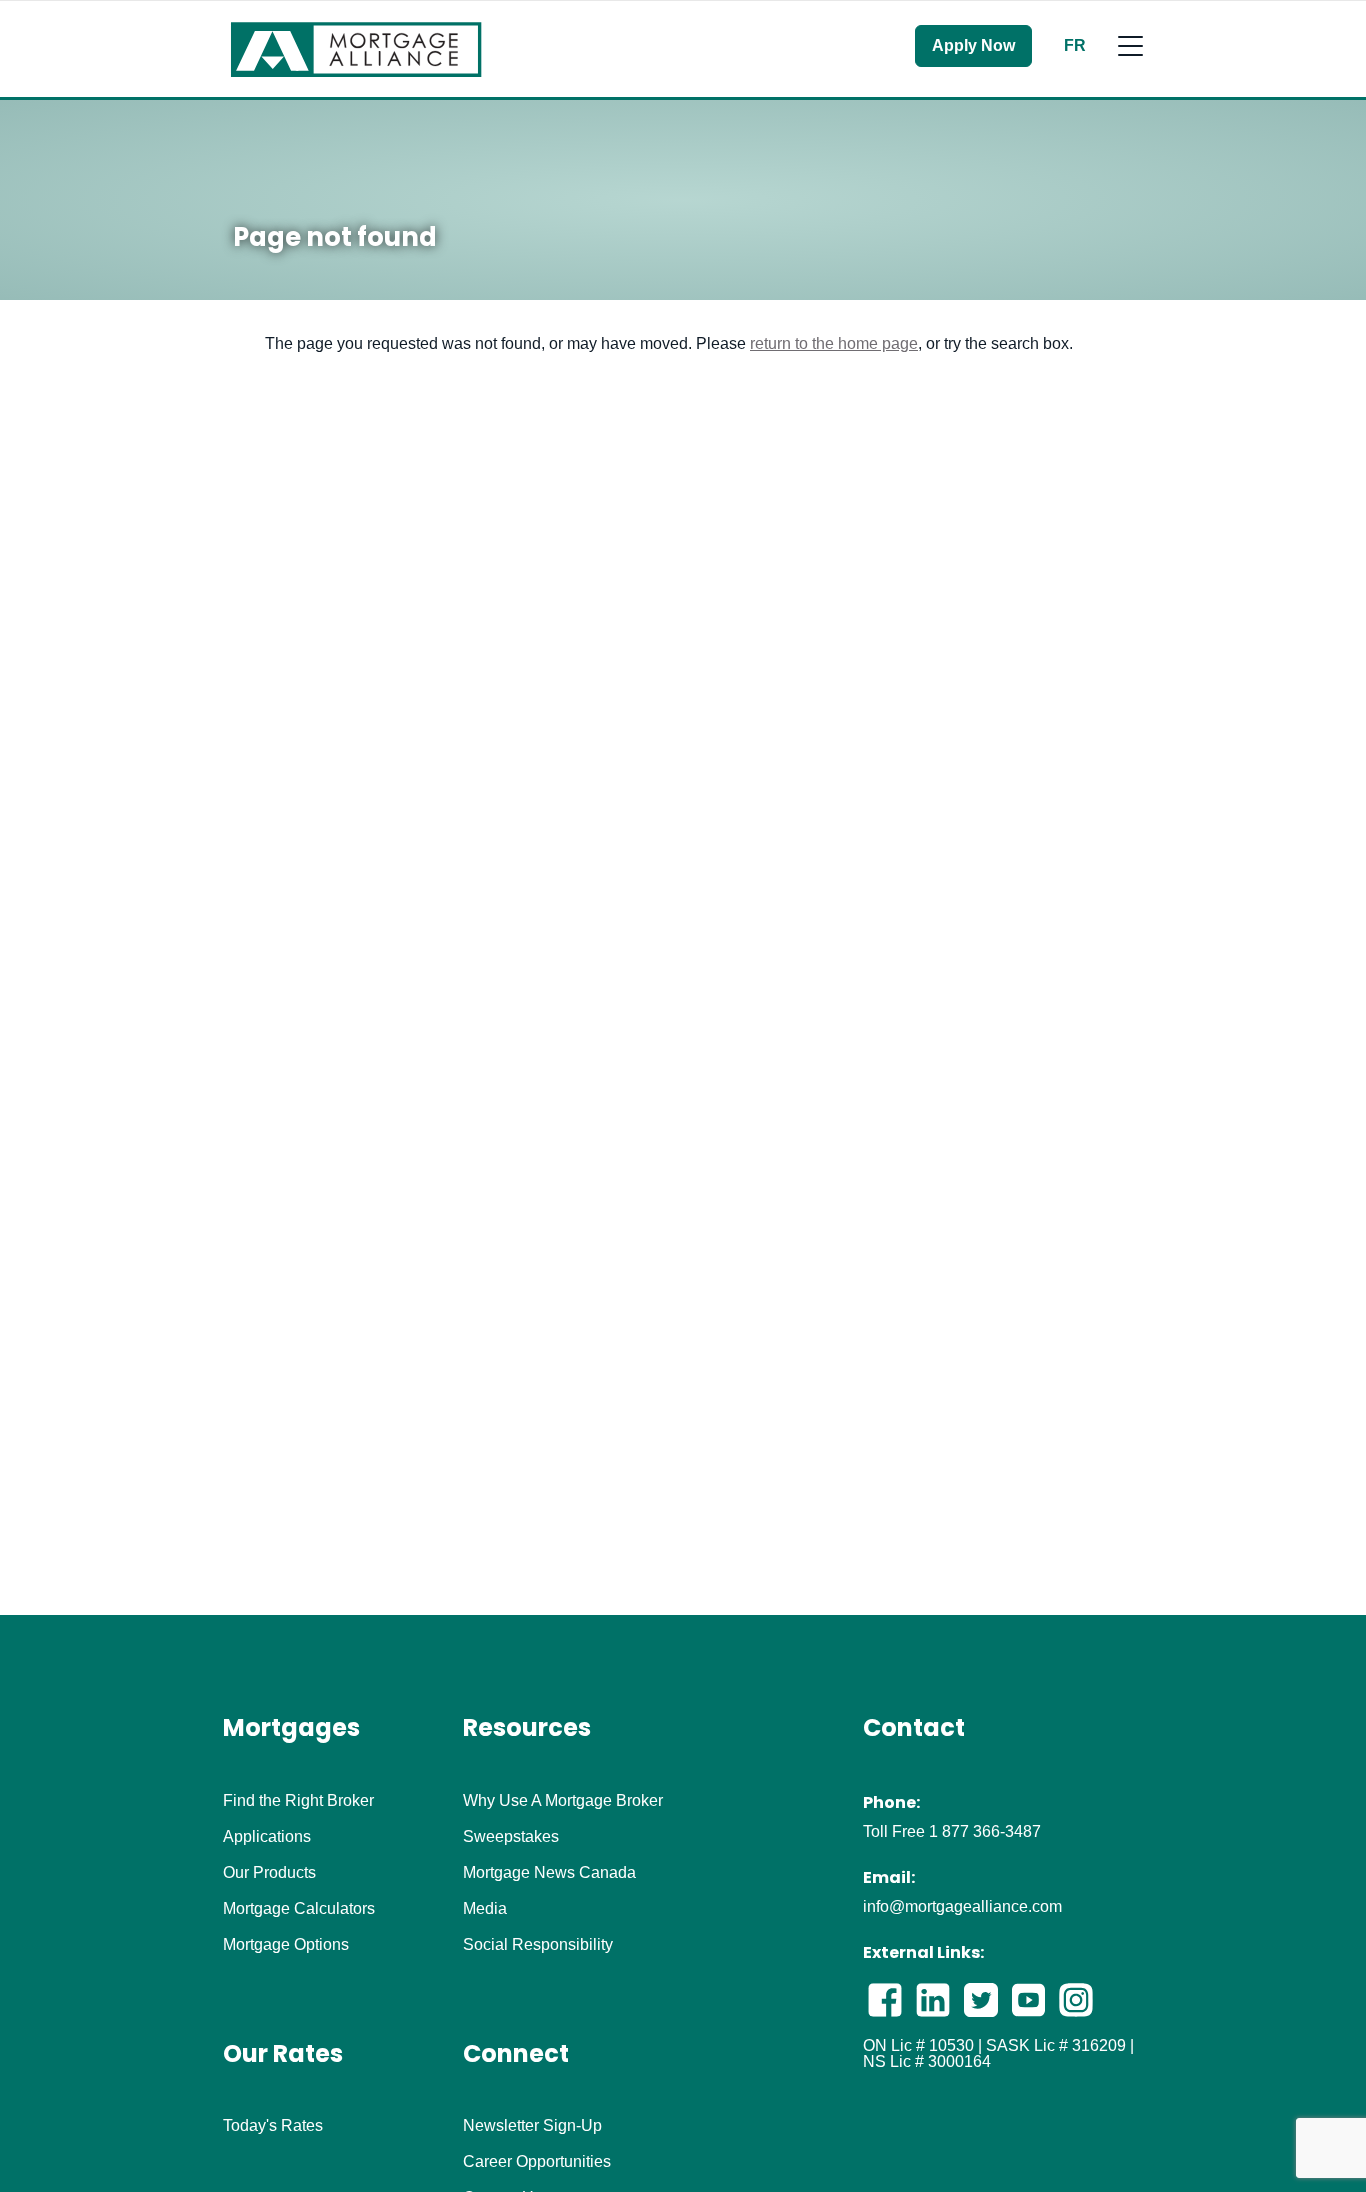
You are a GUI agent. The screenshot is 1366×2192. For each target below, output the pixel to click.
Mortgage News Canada (549, 1873)
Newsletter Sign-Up (532, 2126)
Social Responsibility (538, 1945)
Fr (1075, 46)
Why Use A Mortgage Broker (563, 1801)
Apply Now (973, 45)
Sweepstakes (511, 1837)
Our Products (269, 1873)
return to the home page (834, 343)
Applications (267, 1837)
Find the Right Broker (298, 1801)
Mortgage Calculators (299, 1909)
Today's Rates (273, 2126)
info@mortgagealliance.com (962, 1906)
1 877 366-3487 (985, 1831)
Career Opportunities (537, 2162)
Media (485, 1909)
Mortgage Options (286, 1945)
